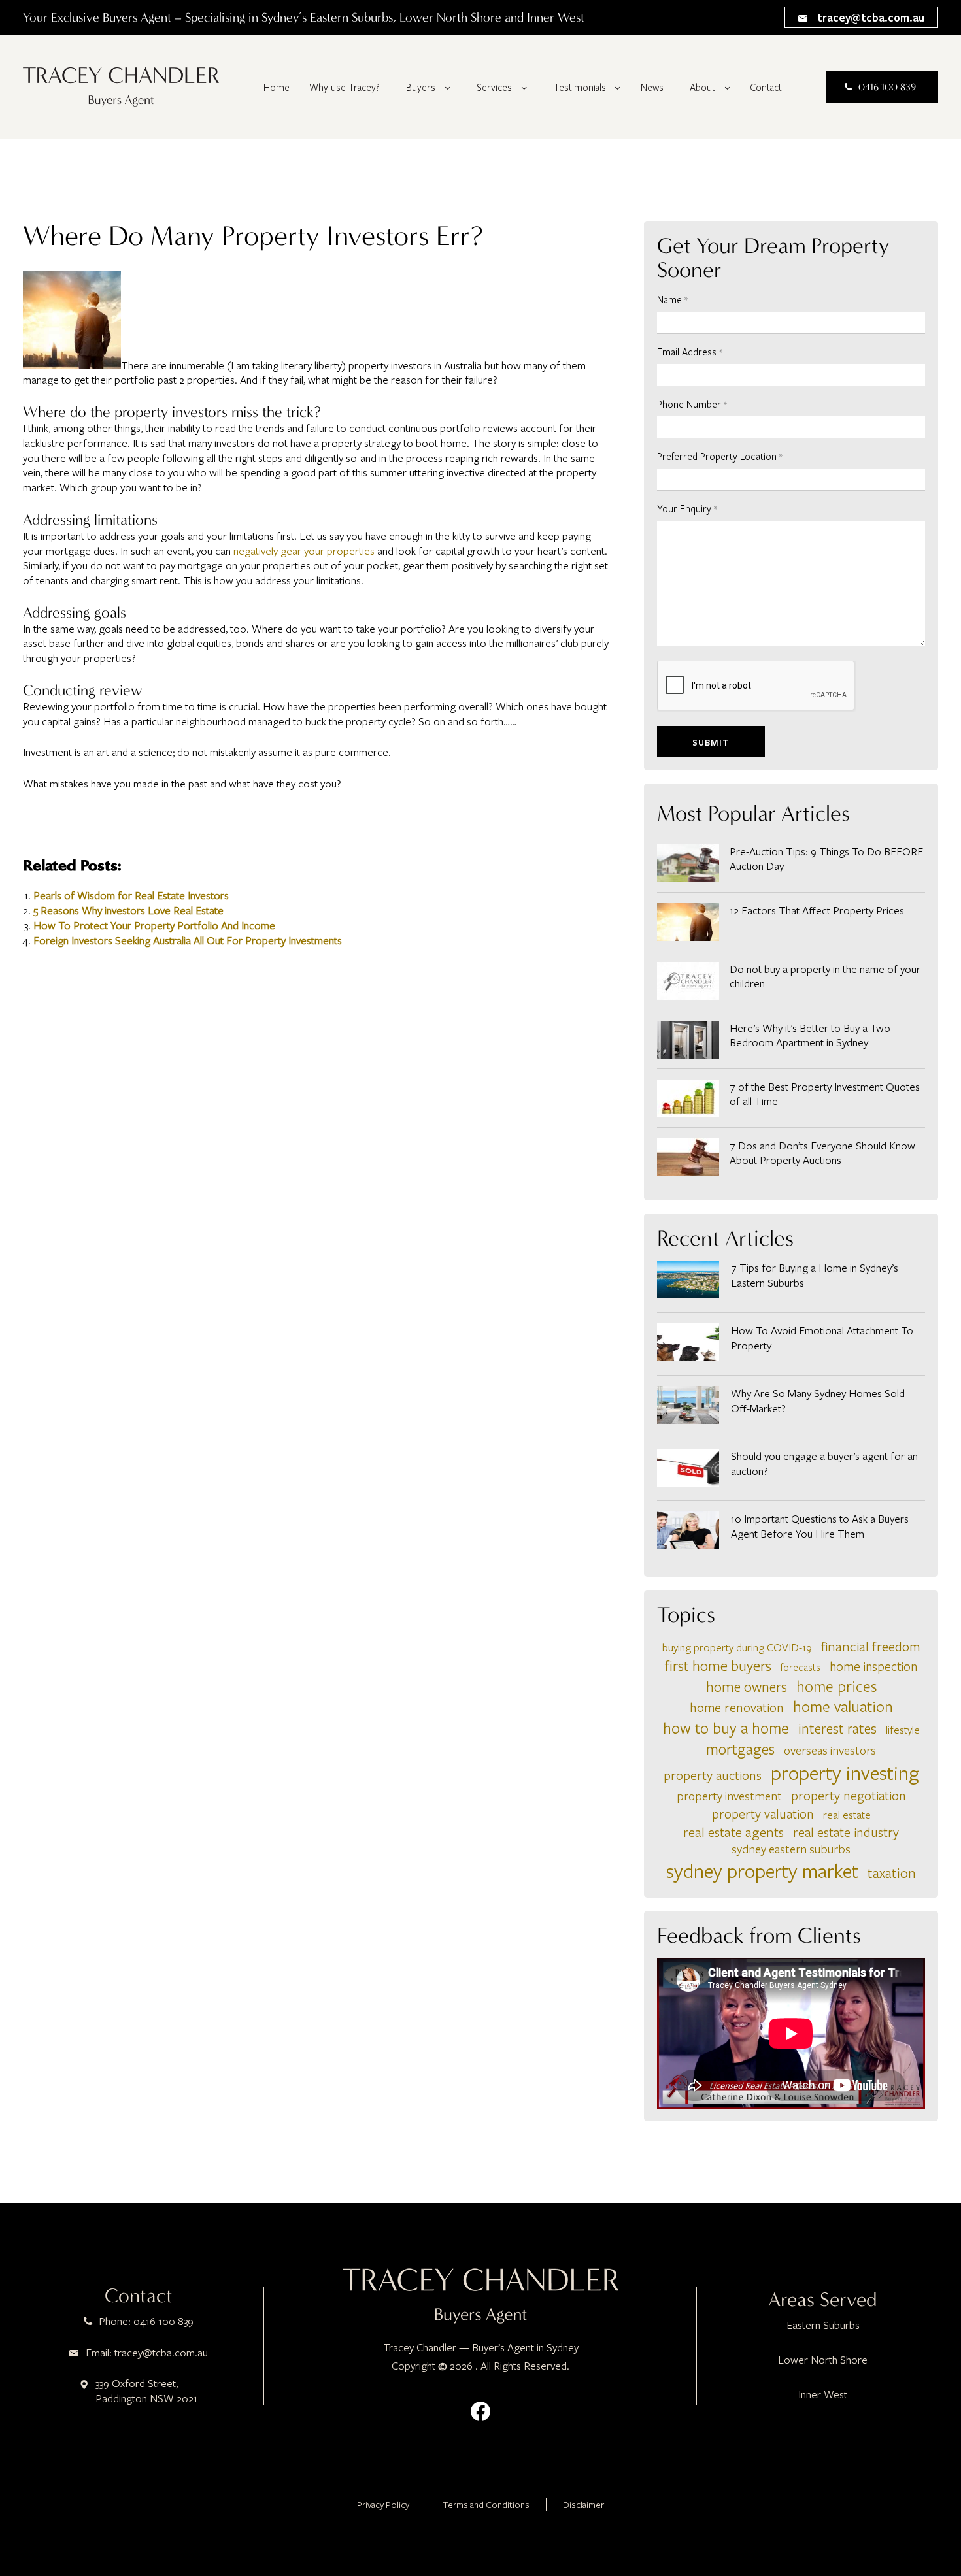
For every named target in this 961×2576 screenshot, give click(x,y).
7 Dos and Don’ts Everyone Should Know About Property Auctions (822, 1153)
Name (672, 299)
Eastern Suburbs (823, 2325)
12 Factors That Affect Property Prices (817, 910)
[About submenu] (727, 87)
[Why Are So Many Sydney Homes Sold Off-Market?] (688, 1407)
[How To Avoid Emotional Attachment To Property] (688, 1344)
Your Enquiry (687, 508)
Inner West (823, 2394)
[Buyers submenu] (447, 87)
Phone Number (692, 404)
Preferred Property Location (720, 456)
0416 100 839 (887, 87)
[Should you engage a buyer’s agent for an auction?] (688, 1470)
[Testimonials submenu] (617, 87)
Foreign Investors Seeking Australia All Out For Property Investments (188, 940)
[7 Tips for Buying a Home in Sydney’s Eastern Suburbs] (688, 1281)
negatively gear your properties (304, 551)
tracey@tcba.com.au (869, 17)
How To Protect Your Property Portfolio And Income (154, 925)
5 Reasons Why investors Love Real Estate (128, 910)
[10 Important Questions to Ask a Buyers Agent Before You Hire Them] (688, 1532)
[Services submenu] (524, 87)
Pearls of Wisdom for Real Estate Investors (131, 895)
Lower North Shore (823, 2360)
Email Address (690, 352)
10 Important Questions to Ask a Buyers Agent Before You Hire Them (820, 1526)
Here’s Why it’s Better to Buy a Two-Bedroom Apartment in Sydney (812, 1035)
